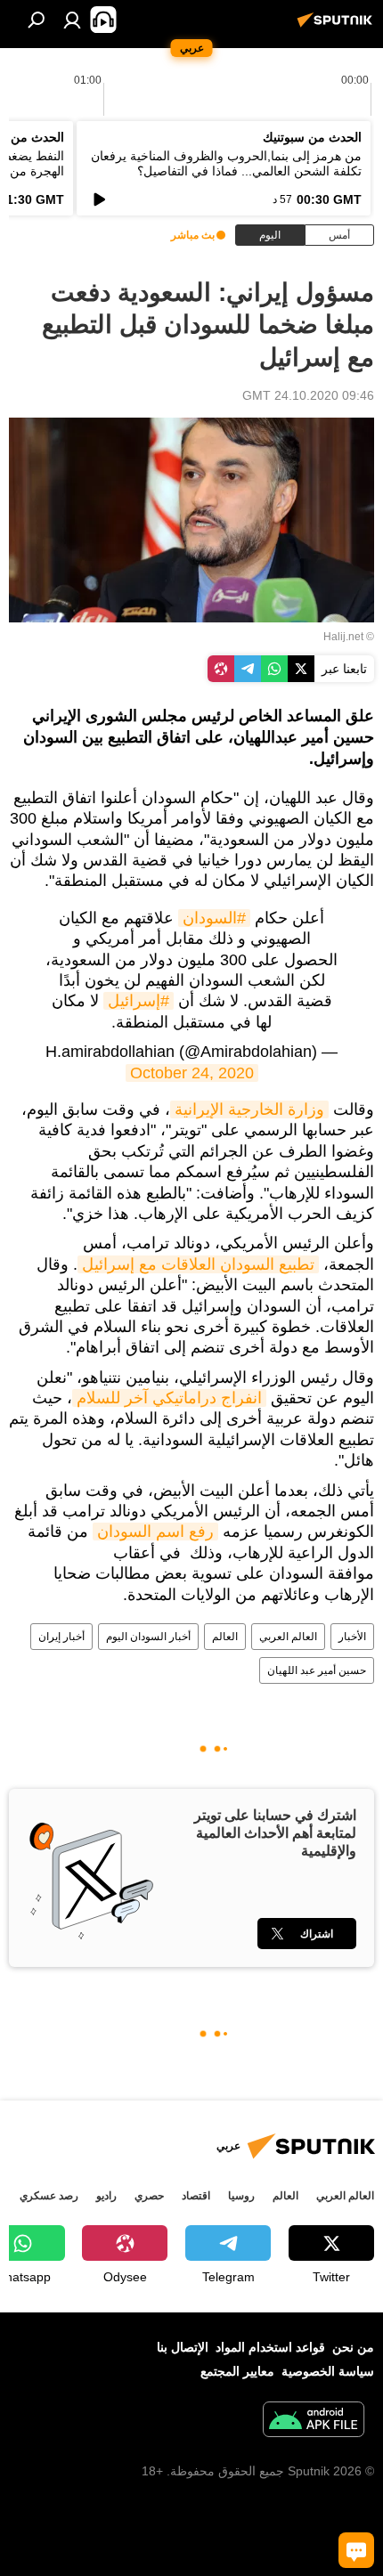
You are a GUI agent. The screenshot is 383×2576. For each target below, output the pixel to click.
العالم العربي (288, 1637)
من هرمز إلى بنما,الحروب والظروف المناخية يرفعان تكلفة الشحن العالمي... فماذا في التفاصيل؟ (226, 163)
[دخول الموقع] (72, 20)
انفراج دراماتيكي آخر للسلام (169, 1398)
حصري (149, 2196)
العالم (225, 1637)
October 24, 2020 (192, 1073)
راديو (106, 2196)
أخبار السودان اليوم (148, 1637)
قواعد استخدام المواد (270, 2347)
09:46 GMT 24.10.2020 (308, 395)
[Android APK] (314, 2422)
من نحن (353, 2347)
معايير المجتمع (237, 2371)
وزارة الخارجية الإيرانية (249, 1109)
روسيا (241, 2196)
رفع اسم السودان (155, 1532)
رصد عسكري (49, 2196)
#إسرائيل (139, 1001)
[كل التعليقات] (356, 2550)
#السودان (214, 918)
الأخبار (352, 1637)
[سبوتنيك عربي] (338, 27)
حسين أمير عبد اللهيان (317, 1670)
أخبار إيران (61, 1637)
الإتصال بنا (183, 2347)
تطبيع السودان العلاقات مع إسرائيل (198, 1264)
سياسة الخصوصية (328, 2371)
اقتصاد (196, 2196)
